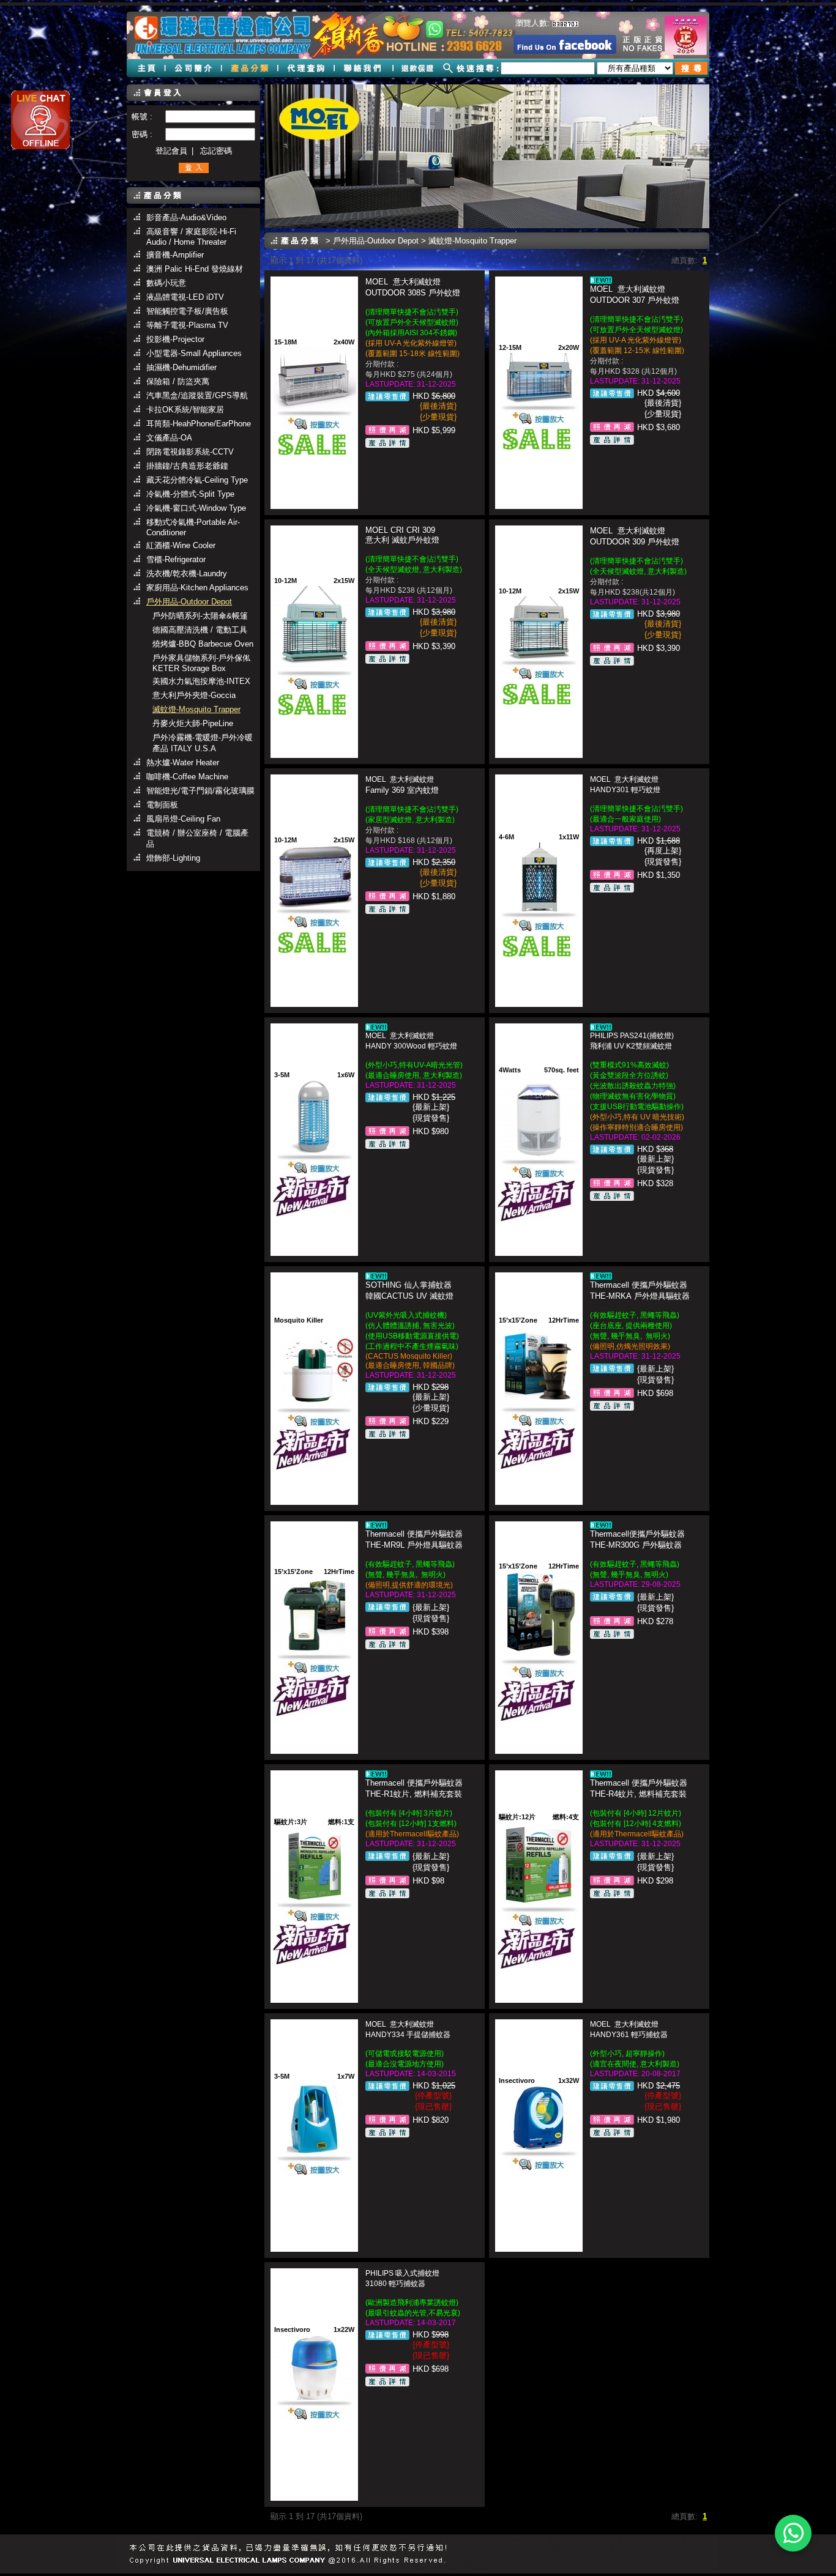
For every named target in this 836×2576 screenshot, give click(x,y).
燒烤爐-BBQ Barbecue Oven (203, 644)
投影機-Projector (175, 339)
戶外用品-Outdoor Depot (189, 602)
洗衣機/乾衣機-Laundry (187, 573)
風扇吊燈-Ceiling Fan (183, 819)
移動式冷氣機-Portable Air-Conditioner (193, 527)
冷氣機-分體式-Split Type (190, 494)
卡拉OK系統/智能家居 (185, 410)
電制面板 (162, 805)
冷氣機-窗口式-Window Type (196, 508)
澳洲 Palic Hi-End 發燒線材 (195, 269)
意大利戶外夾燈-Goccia (194, 695)
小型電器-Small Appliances (194, 353)
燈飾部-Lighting (173, 858)
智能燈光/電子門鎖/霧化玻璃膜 (200, 791)
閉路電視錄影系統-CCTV (190, 452)
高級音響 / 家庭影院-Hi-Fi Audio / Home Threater (191, 237)
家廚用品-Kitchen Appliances (197, 588)
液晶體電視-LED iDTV (185, 297)
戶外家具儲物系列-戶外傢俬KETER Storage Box (201, 663)
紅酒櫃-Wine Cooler (181, 545)
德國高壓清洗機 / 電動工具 (200, 630)
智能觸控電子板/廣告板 (187, 311)
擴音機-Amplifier (175, 255)
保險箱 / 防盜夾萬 (178, 381)
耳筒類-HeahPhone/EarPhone (199, 424)
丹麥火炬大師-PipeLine (193, 723)
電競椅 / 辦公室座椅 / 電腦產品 (197, 838)
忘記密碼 (216, 151)
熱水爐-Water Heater (183, 763)
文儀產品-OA (169, 438)
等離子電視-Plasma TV (187, 325)
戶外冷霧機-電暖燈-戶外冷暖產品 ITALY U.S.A (203, 743)
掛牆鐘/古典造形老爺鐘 (187, 466)
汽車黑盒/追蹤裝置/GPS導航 (197, 395)
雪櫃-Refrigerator (176, 559)
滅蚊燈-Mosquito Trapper (196, 709)
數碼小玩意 (166, 283)
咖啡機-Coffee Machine (187, 777)
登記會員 (171, 151)
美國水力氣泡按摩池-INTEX (201, 681)
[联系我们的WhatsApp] (793, 2533)
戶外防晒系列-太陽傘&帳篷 (200, 616)
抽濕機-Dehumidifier (181, 367)
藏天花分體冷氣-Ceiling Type (197, 480)
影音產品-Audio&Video (186, 217)
